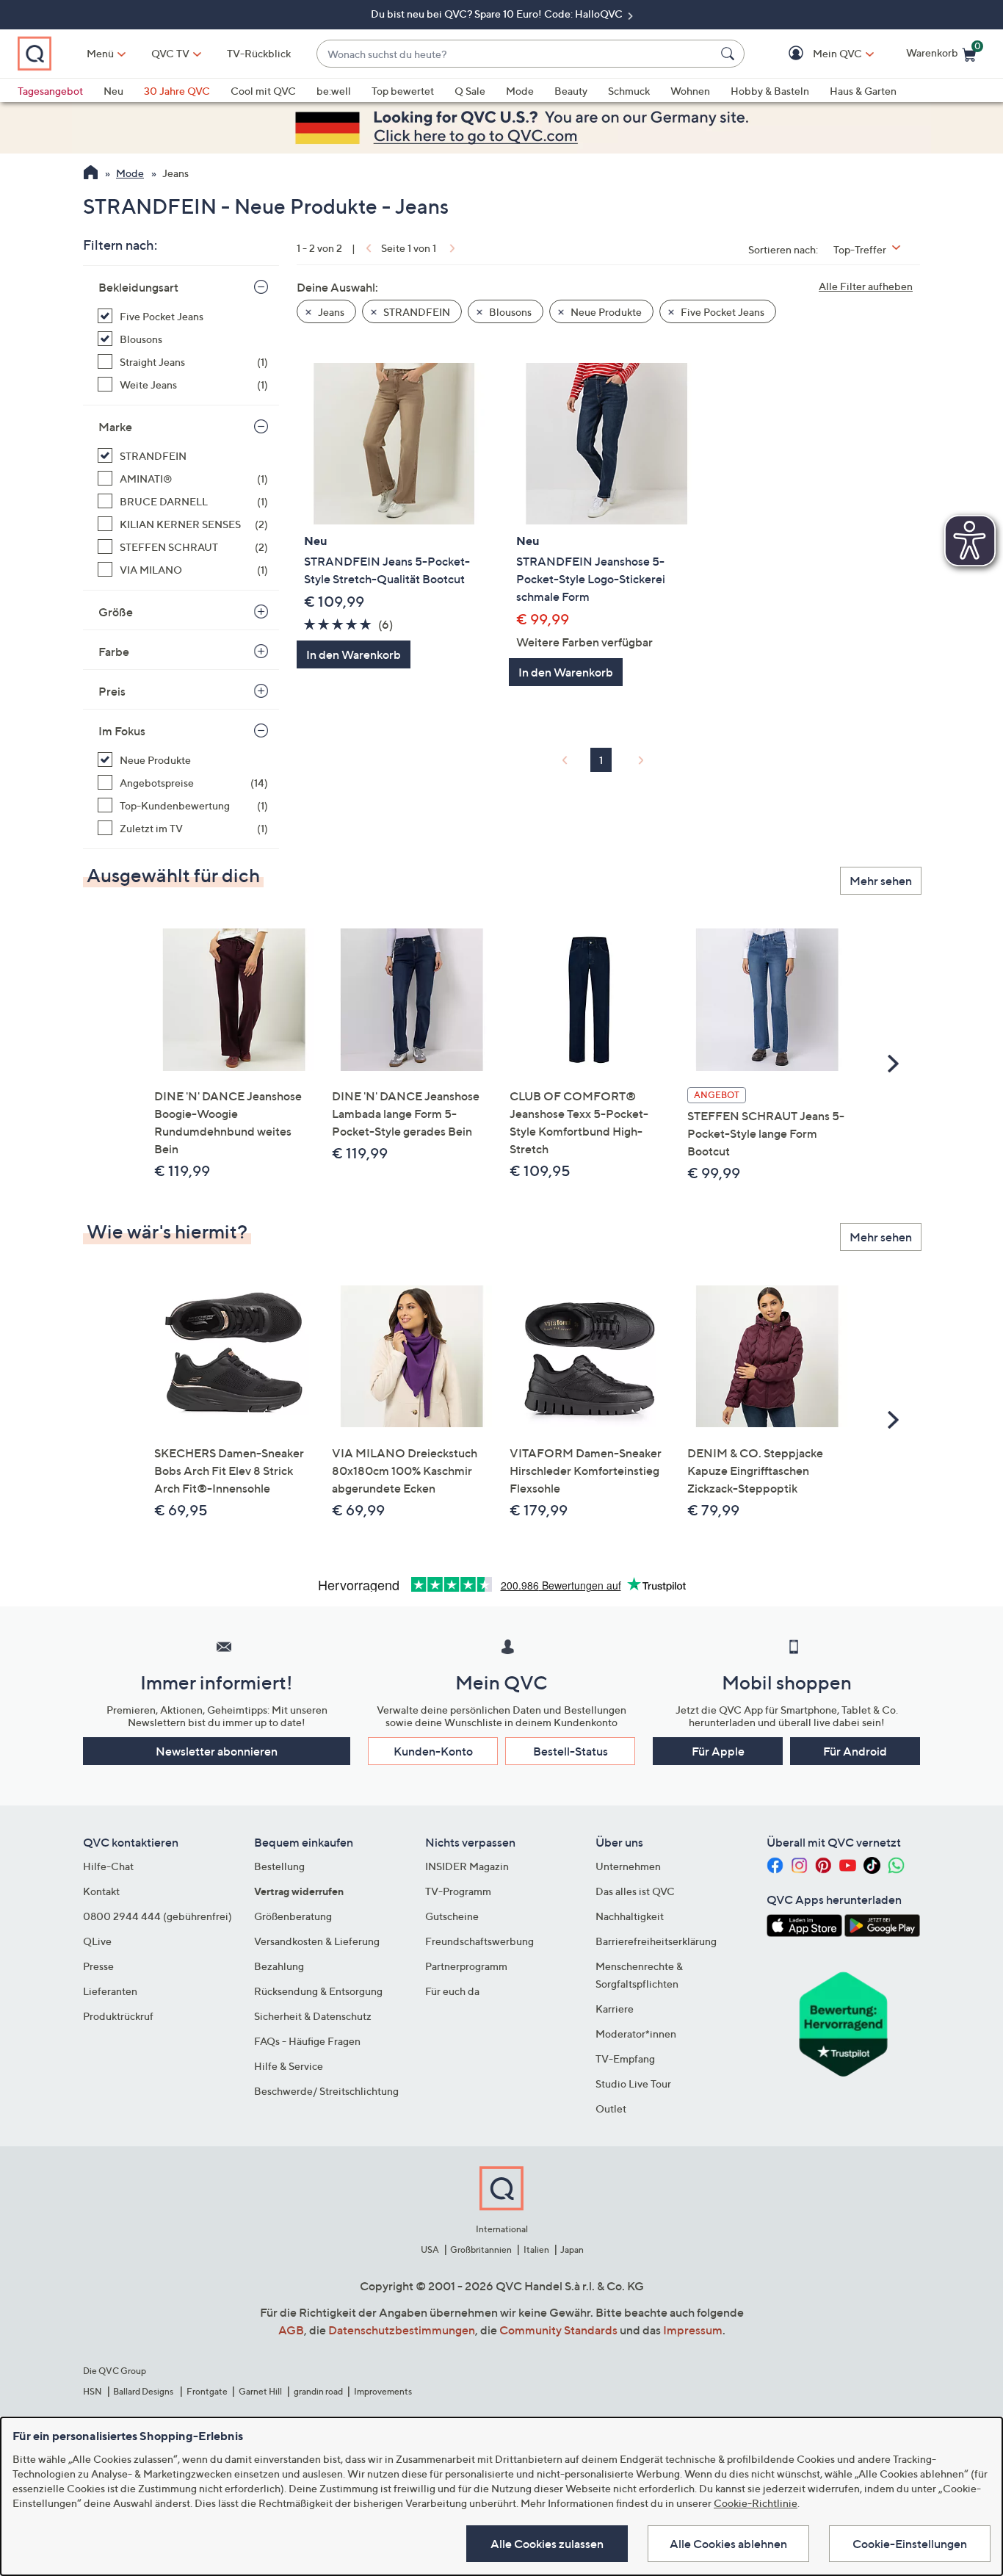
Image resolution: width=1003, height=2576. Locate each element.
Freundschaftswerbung (479, 1941)
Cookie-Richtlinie (756, 2503)
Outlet (611, 2108)
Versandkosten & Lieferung (317, 1941)
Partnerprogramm (466, 1966)
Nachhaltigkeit (630, 1916)
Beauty (571, 91)
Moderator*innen (636, 2034)
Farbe (114, 652)
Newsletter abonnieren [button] (217, 1751)
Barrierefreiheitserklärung (656, 1941)
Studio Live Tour (633, 2083)
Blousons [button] (509, 312)
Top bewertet (403, 91)
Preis (112, 691)
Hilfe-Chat (108, 1866)
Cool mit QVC (263, 91)
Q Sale (470, 91)
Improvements (383, 2391)
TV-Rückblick (259, 53)
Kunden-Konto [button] (433, 1751)
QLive (97, 1941)
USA (430, 2250)
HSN (93, 2391)
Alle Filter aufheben (866, 286)
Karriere (615, 2009)
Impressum (693, 2330)
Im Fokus (122, 731)
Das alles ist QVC (635, 1891)
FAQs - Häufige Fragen (307, 2041)
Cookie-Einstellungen (910, 2544)
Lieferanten (110, 1991)
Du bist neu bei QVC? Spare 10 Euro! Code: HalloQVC (498, 14)
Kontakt (101, 1891)
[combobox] (516, 54)
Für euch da (452, 1991)
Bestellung (279, 1866)
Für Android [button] (855, 1751)
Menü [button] (100, 53)
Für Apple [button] (718, 1751)
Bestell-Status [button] (571, 1751)
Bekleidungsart (138, 287)
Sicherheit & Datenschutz (313, 2016)
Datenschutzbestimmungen (402, 2330)
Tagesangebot (50, 91)
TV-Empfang (625, 2059)
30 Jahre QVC (177, 91)
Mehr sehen (881, 881)
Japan (572, 2250)
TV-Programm (458, 1891)
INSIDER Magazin (467, 1866)
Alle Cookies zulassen (547, 2544)
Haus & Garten (863, 91)
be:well (334, 91)
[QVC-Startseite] (91, 174)
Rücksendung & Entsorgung (318, 1991)
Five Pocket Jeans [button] (721, 312)
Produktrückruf (118, 2016)
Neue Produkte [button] (605, 312)
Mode (520, 91)
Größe (116, 612)
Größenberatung (293, 1916)
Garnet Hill (260, 2391)
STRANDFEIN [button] (416, 312)
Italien (536, 2250)
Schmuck (629, 91)
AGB (291, 2330)
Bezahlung (279, 1966)
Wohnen (690, 91)
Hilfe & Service (289, 2066)
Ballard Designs (144, 2391)
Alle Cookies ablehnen (728, 2544)
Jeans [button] (330, 312)
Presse (98, 1966)
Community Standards (558, 2330)
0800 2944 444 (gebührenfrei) (157, 1916)
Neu (113, 91)
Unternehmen (628, 1866)
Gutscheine (452, 1916)
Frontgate (207, 2391)
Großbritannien (481, 2250)
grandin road (318, 2391)
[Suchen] (730, 54)
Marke (115, 427)
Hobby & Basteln (770, 91)
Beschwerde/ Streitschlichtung (326, 2091)
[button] (816, 54)
